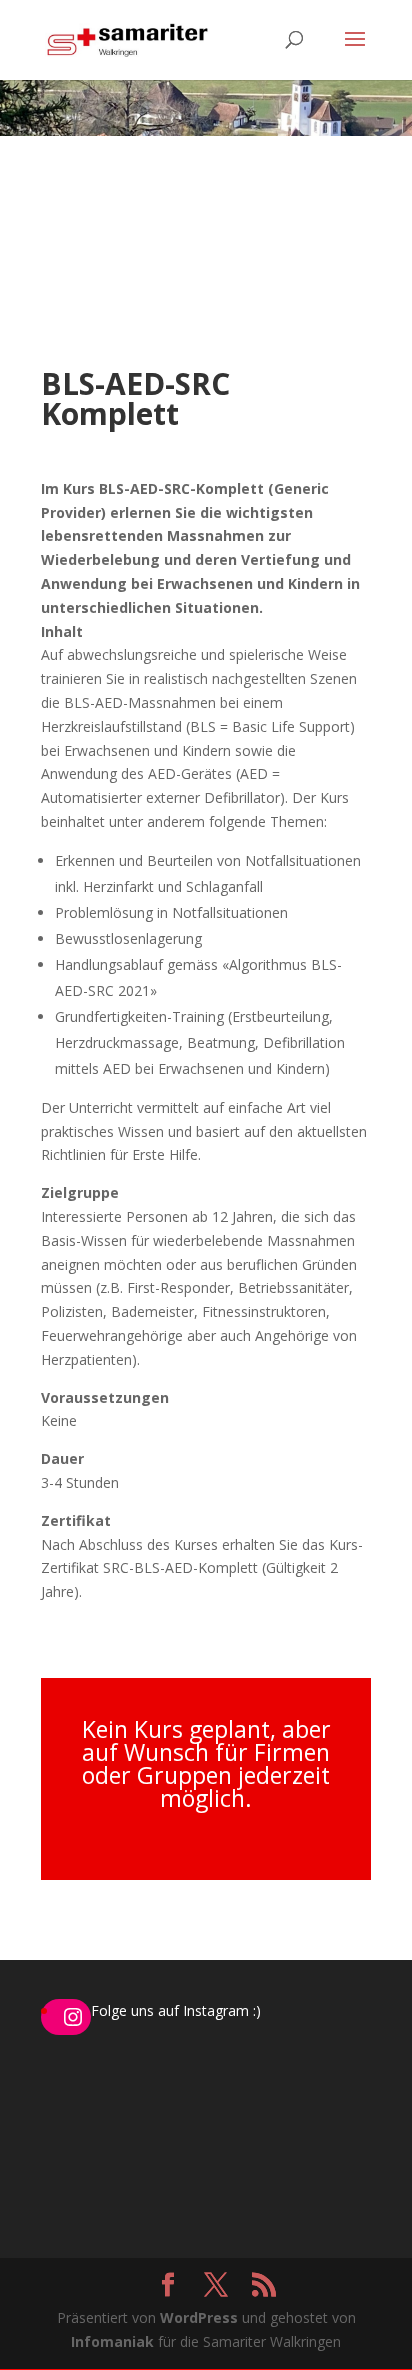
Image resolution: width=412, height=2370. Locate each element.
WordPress (199, 2317)
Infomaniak (112, 2341)
